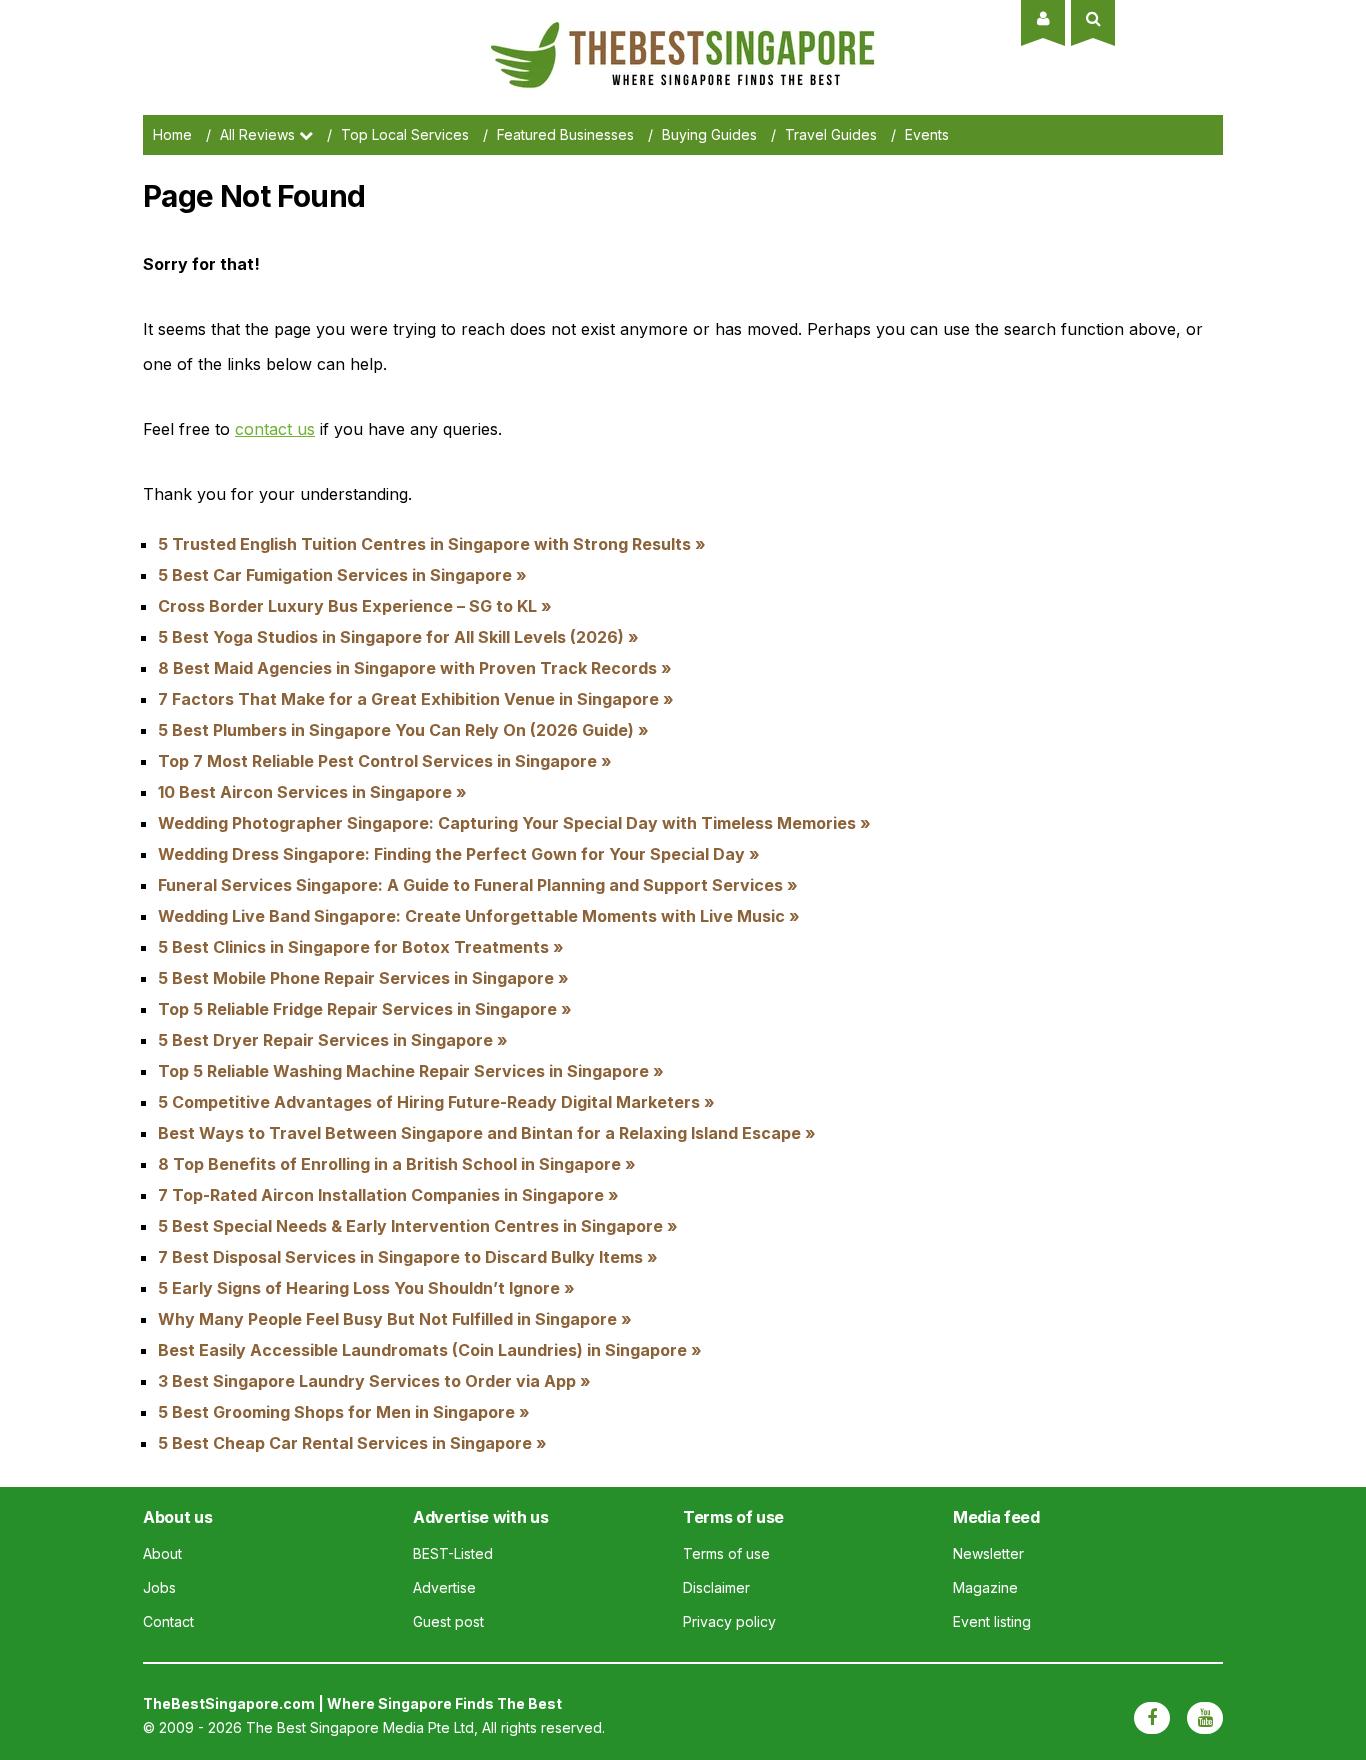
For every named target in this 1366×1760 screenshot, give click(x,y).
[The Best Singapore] (683, 30)
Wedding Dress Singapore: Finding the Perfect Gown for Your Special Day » (459, 854)
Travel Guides (831, 134)
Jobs (159, 1587)
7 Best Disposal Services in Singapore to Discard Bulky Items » (408, 1257)
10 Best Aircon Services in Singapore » (312, 792)
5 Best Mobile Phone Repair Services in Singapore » (363, 978)
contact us (275, 429)
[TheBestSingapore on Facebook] (1152, 1718)
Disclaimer (716, 1587)
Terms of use (726, 1553)
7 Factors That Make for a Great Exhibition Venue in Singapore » (416, 699)
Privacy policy (729, 1621)
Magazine (985, 1587)
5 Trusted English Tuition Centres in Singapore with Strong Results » (432, 544)
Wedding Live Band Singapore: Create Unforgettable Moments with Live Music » (479, 916)
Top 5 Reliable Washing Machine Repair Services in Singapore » (411, 1071)
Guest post (448, 1621)
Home (172, 134)
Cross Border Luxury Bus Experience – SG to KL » (355, 606)
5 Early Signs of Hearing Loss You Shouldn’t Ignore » (366, 1288)
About (162, 1553)
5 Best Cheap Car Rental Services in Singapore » (352, 1443)
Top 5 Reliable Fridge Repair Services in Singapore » (365, 1009)
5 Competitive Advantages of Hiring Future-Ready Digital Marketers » (436, 1102)
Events (927, 134)
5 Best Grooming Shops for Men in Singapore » (344, 1412)
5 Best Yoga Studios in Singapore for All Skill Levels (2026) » (398, 637)
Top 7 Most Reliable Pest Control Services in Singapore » (385, 761)
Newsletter (988, 1553)
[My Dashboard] (1043, 18)
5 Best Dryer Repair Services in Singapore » (333, 1040)
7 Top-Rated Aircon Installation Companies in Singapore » (388, 1195)
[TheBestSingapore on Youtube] (1205, 1718)
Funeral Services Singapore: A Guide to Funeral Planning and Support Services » (478, 885)
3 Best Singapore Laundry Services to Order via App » (374, 1381)
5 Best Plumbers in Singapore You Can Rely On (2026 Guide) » (403, 730)
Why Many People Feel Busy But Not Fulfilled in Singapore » (395, 1319)
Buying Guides (709, 134)
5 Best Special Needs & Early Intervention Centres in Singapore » (418, 1226)
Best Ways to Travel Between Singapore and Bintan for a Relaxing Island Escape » (487, 1133)
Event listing (992, 1621)
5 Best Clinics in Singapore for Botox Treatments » (361, 947)
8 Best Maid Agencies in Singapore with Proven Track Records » (415, 668)
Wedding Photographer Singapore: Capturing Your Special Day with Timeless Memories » (514, 823)
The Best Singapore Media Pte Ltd (360, 1727)
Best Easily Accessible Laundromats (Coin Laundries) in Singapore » (430, 1350)
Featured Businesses (565, 134)
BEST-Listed (453, 1553)
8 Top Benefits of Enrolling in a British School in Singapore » (397, 1164)
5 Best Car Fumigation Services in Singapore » (342, 575)
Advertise (444, 1587)
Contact (168, 1621)
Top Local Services (405, 134)
